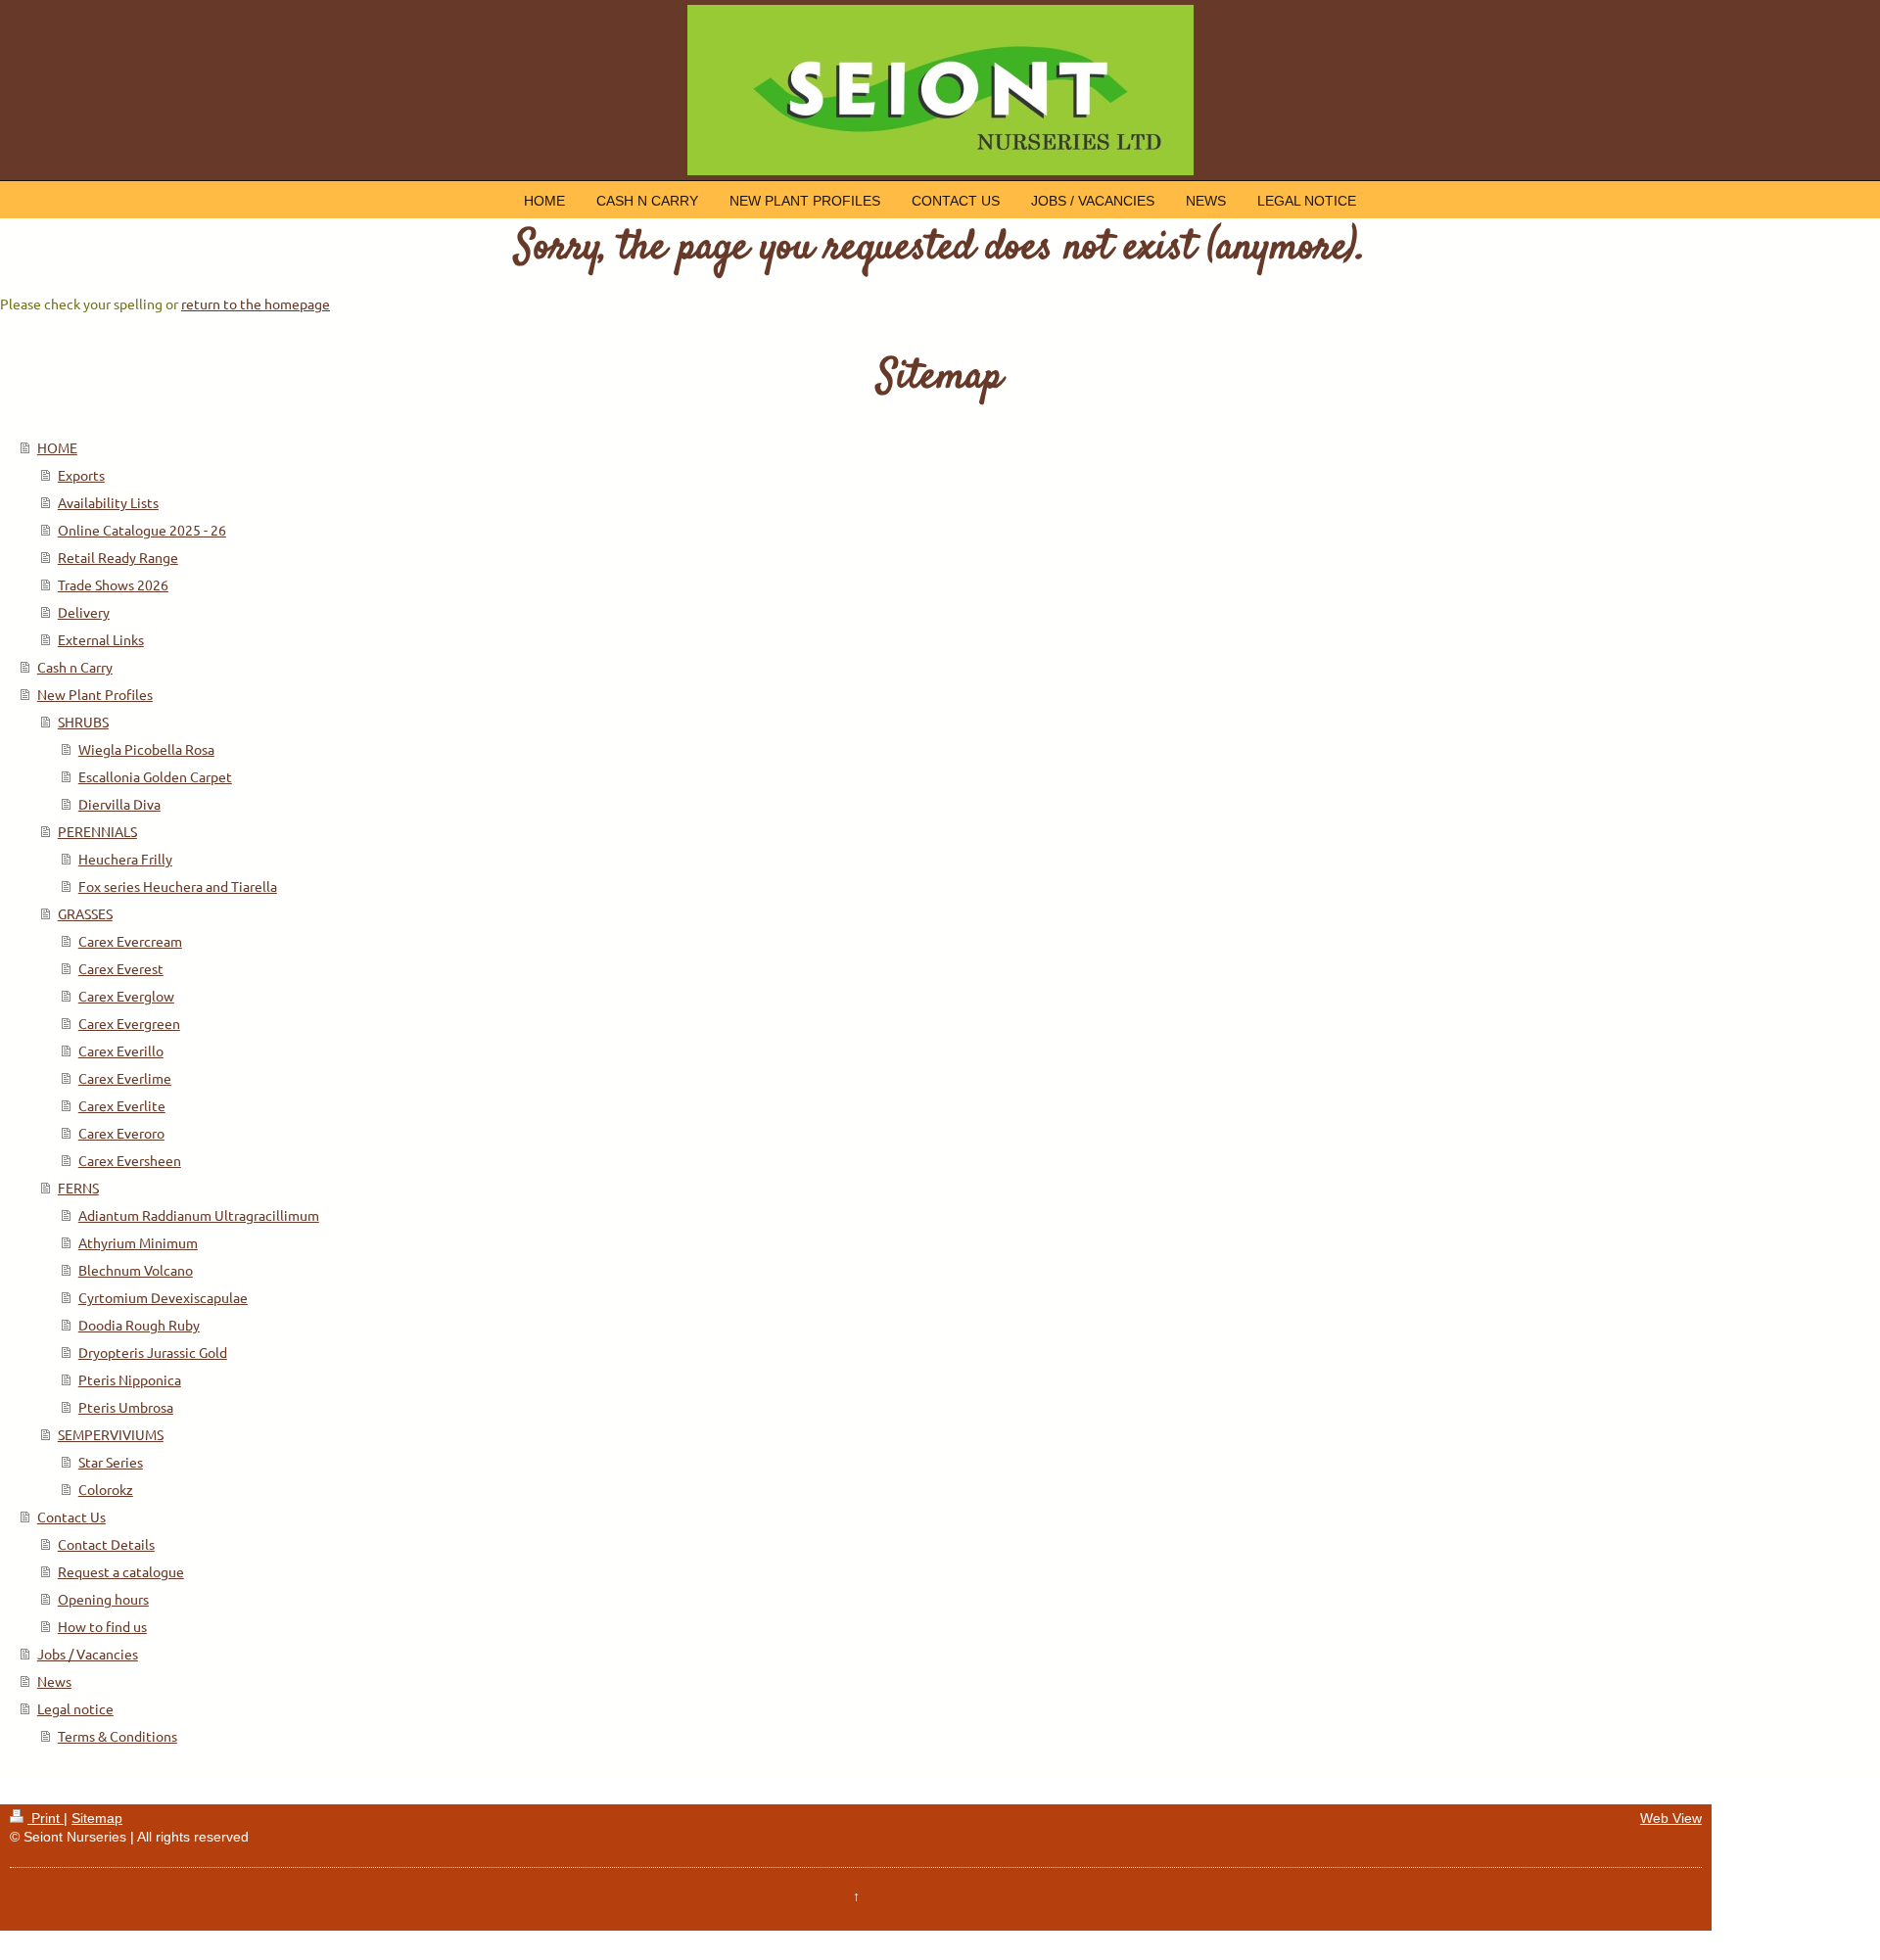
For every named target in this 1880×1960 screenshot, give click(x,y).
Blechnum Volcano (136, 1270)
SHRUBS (83, 722)
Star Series (111, 1462)
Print (46, 1818)
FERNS (78, 1188)
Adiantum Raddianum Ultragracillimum (199, 1215)
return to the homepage (256, 303)
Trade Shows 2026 (113, 584)
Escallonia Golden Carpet (155, 776)
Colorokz (106, 1489)
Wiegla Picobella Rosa (146, 749)
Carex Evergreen (129, 1023)
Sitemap (97, 1818)
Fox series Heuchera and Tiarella (178, 886)
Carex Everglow (126, 996)
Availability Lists (108, 502)
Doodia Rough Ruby (139, 1325)
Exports (81, 475)
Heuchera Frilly (125, 859)
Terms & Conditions (117, 1736)
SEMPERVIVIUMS (111, 1434)
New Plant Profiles (95, 694)
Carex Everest (121, 968)
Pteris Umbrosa (126, 1407)
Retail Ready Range (118, 557)
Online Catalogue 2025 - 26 (142, 530)
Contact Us (71, 1517)
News (54, 1681)
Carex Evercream (130, 941)
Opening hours (103, 1599)
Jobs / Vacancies (88, 1654)
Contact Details (106, 1544)
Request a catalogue (121, 1571)
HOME (57, 447)
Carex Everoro (121, 1133)
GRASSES (85, 913)
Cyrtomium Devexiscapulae (163, 1297)
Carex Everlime (125, 1078)
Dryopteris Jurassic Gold (153, 1352)
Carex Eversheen (130, 1160)
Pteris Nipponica (130, 1379)
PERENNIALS (97, 831)
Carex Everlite (122, 1105)
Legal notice (75, 1708)
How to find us (102, 1626)
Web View (1671, 1818)
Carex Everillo (121, 1050)
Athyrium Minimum (138, 1242)
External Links (101, 639)
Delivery (84, 612)
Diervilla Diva (119, 804)
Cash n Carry (75, 667)
